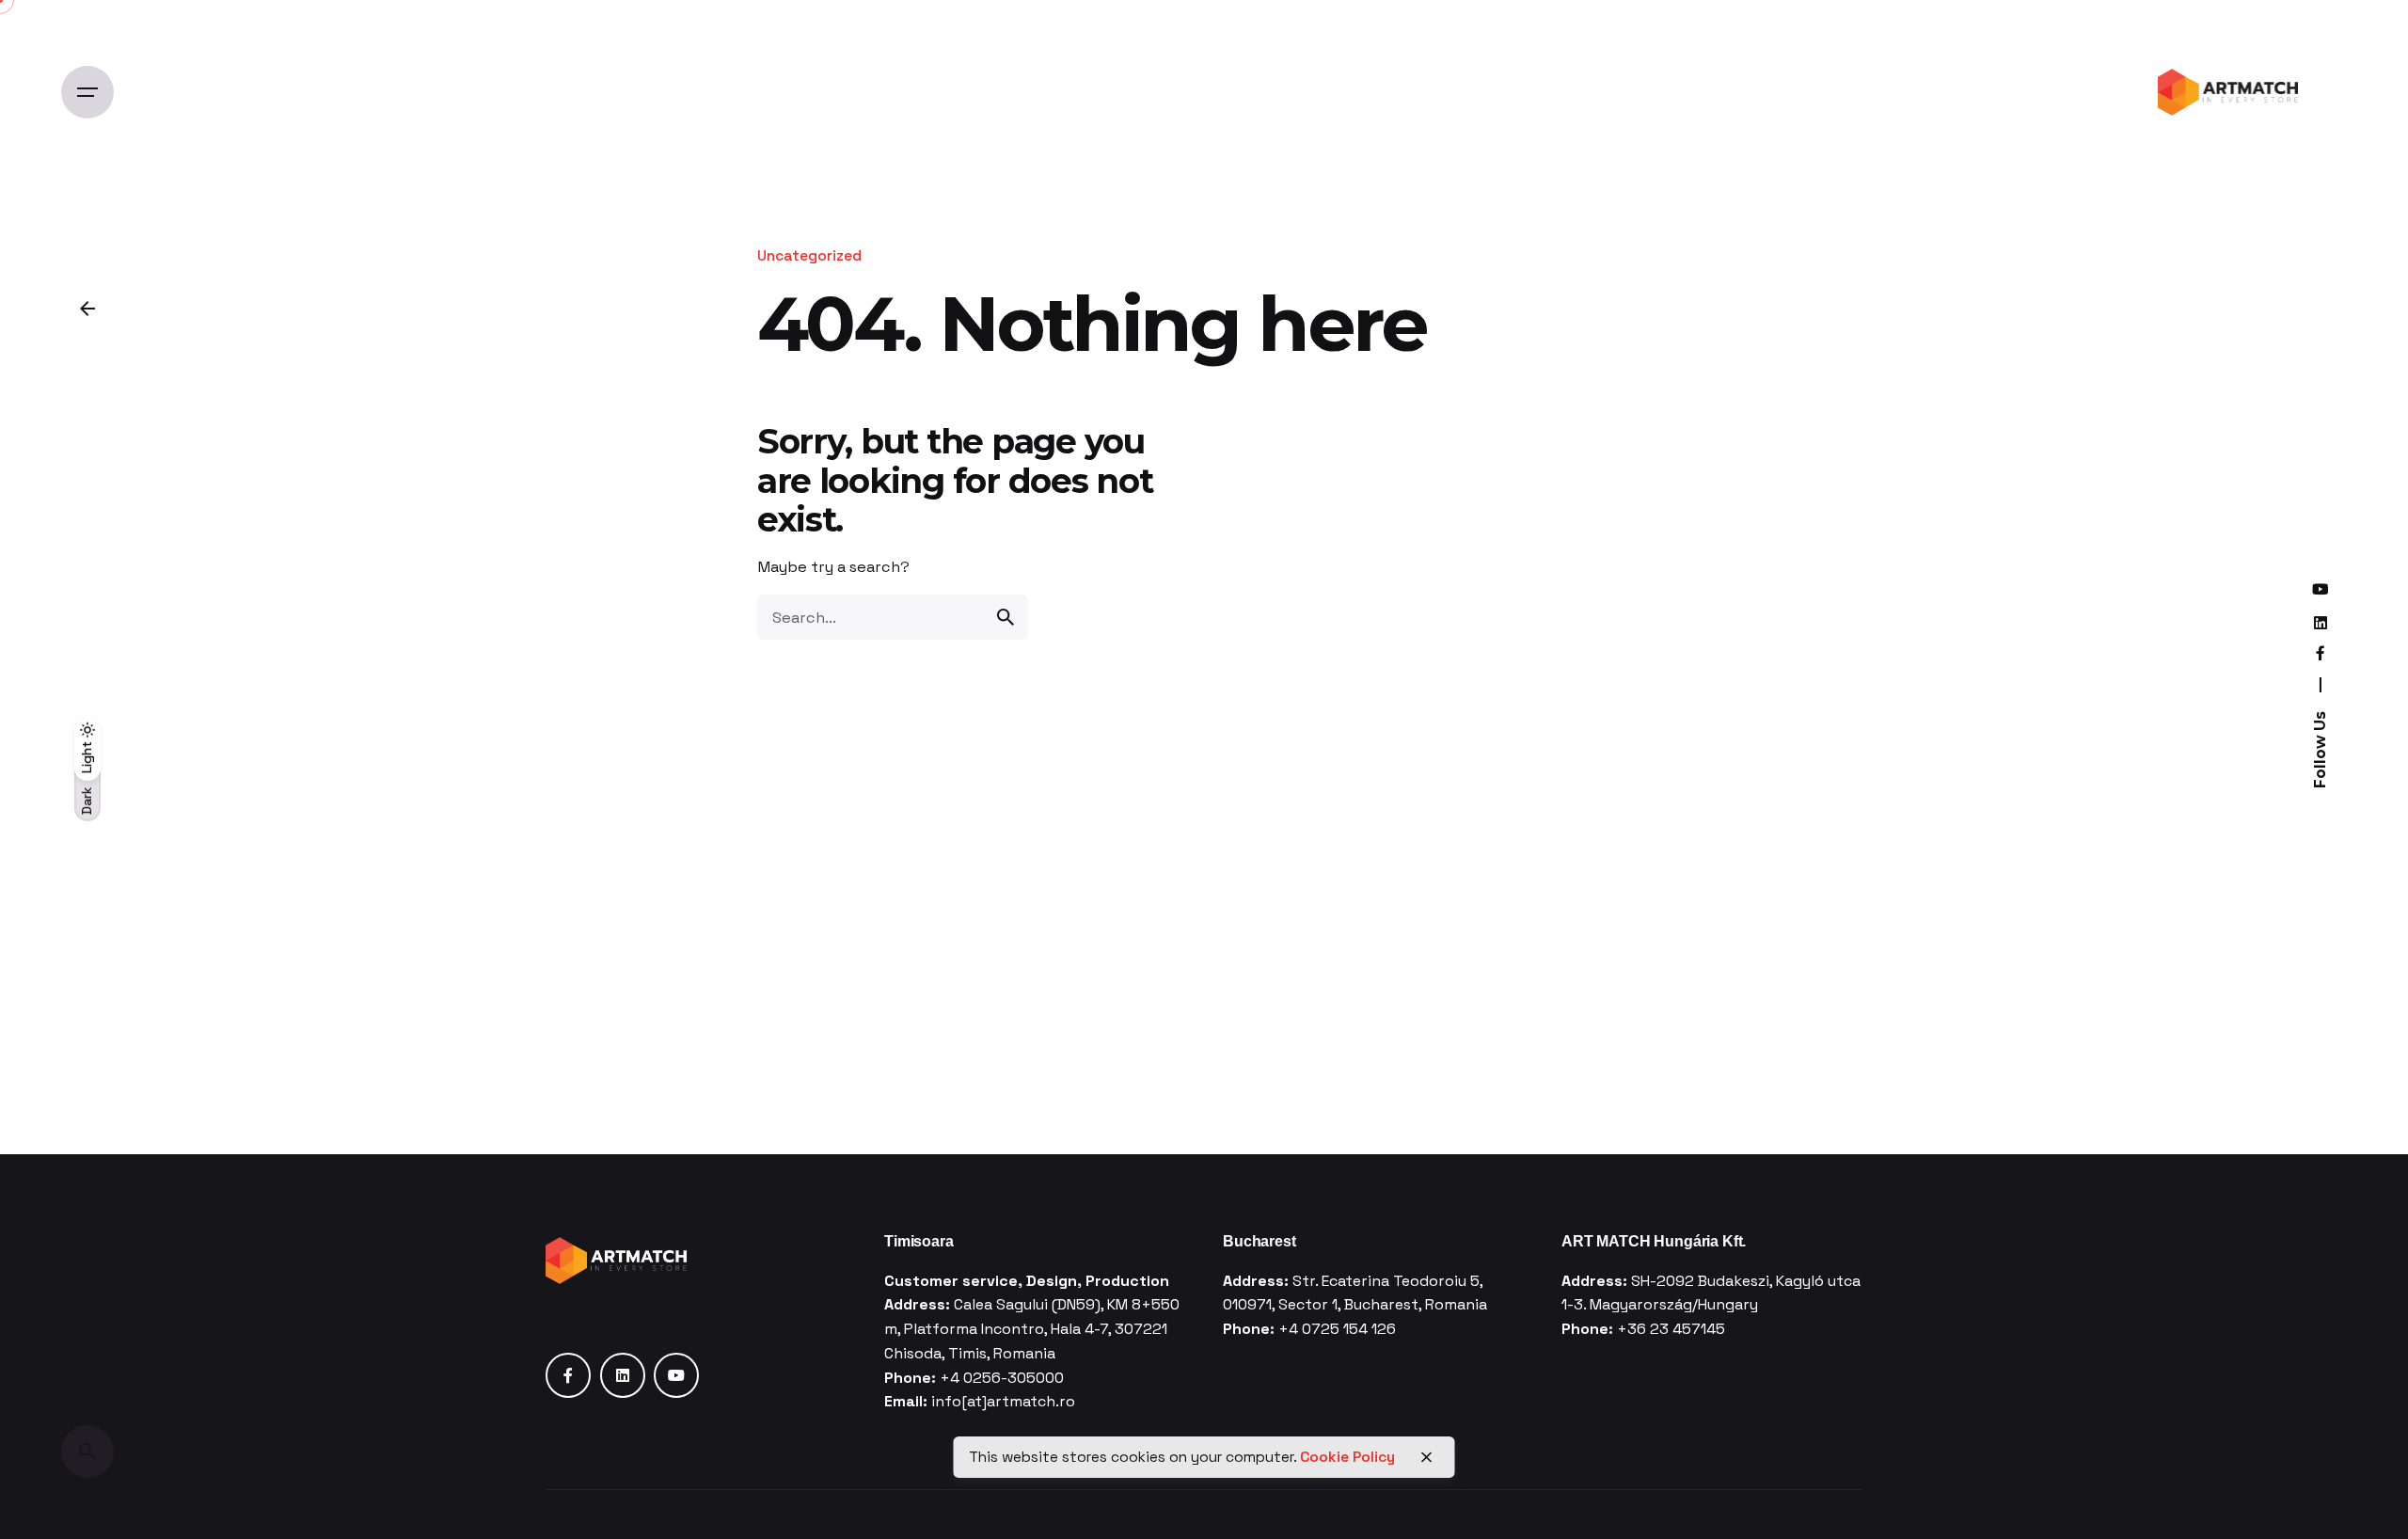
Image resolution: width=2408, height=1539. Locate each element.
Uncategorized (809, 256)
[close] (1427, 1457)
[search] (1006, 617)
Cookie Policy (1347, 1456)
